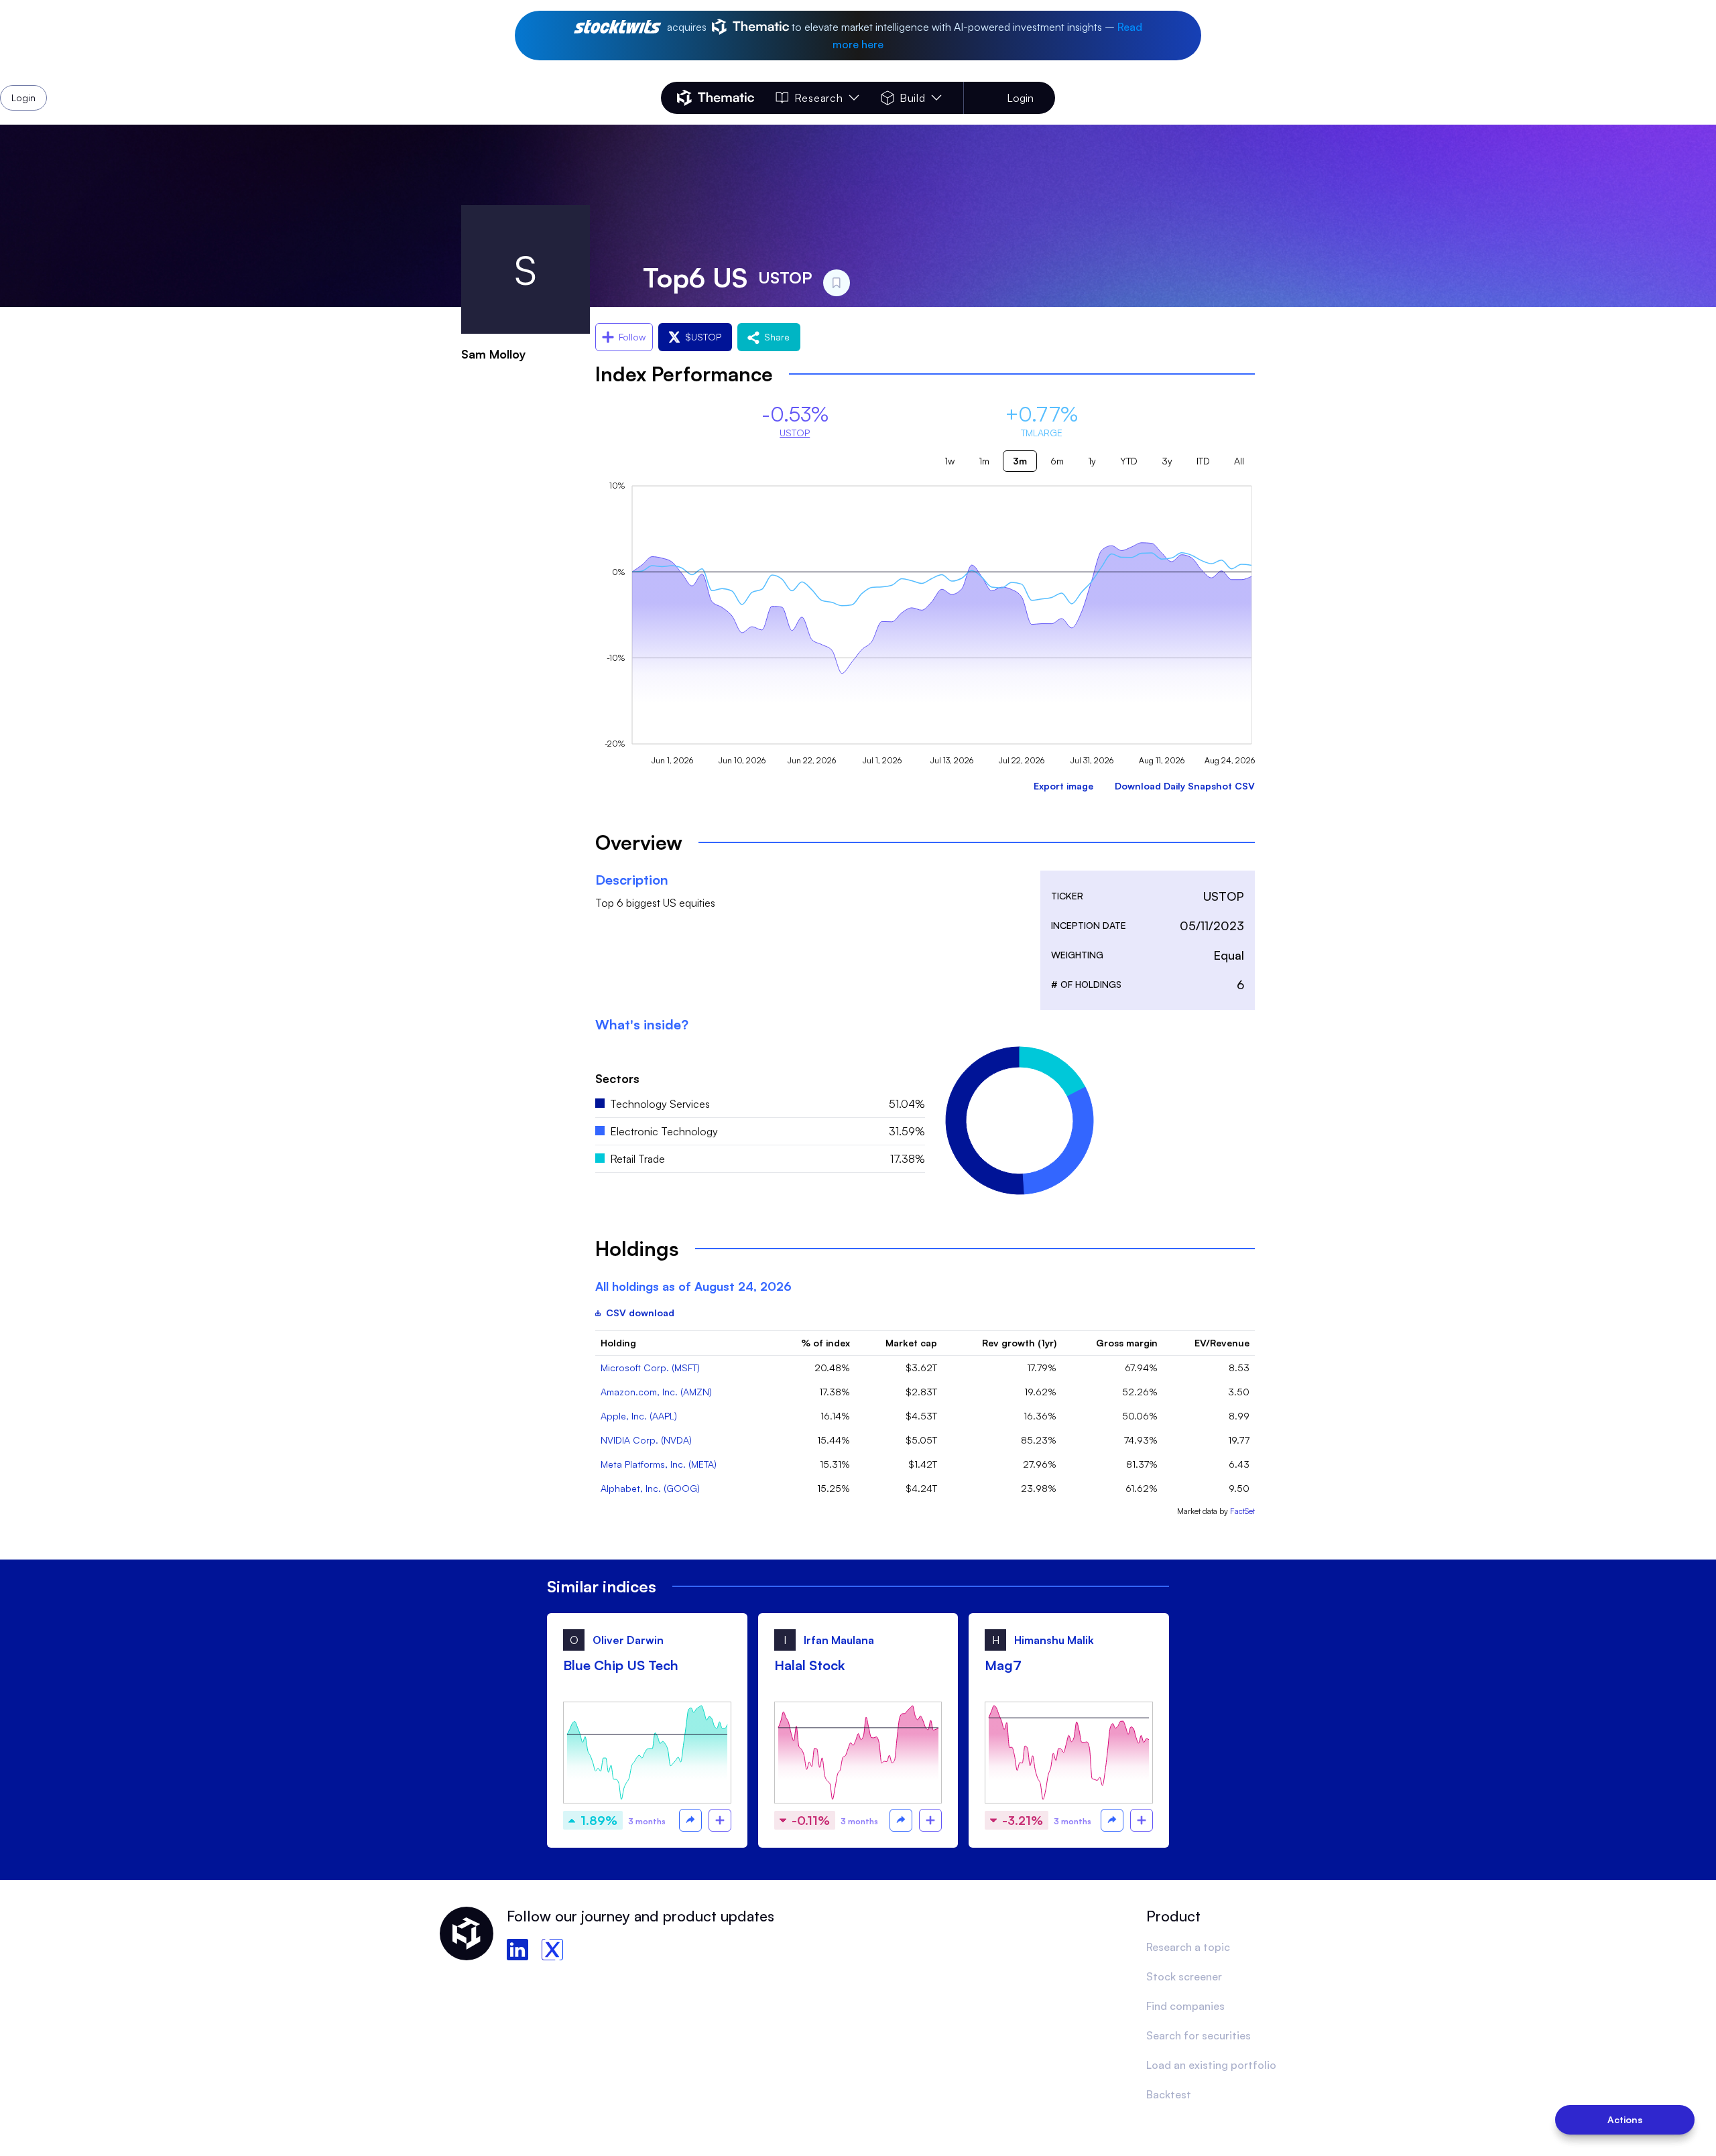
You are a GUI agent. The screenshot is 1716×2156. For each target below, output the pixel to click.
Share (777, 337)
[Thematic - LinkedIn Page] (517, 1950)
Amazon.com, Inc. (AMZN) (656, 1392)
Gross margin (1127, 1343)
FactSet (1242, 1511)
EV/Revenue (1222, 1343)
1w (949, 461)
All (1239, 461)
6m (1057, 461)
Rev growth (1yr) (1019, 1343)
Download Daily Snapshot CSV (1185, 786)
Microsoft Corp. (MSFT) (650, 1368)
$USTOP (703, 337)
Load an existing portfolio (1211, 2065)
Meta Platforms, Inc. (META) (659, 1464)
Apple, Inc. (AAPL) (639, 1416)
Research (818, 98)
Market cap (911, 1343)
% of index (825, 1343)
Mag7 (1003, 1665)
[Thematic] (716, 98)
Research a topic (1188, 1947)
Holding (618, 1343)
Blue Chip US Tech (621, 1665)
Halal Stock (809, 1665)
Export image (1063, 786)
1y (1092, 461)
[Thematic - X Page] (552, 1950)
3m (1020, 461)
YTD (1129, 461)
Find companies (1185, 2006)
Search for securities (1199, 2035)
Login (1020, 98)
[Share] (690, 1820)
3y (1167, 461)
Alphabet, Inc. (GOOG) (650, 1488)
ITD (1203, 461)
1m (984, 461)
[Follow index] (720, 1820)
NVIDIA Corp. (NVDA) (646, 1440)
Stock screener (1184, 1976)
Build (913, 98)
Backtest (1169, 2094)
